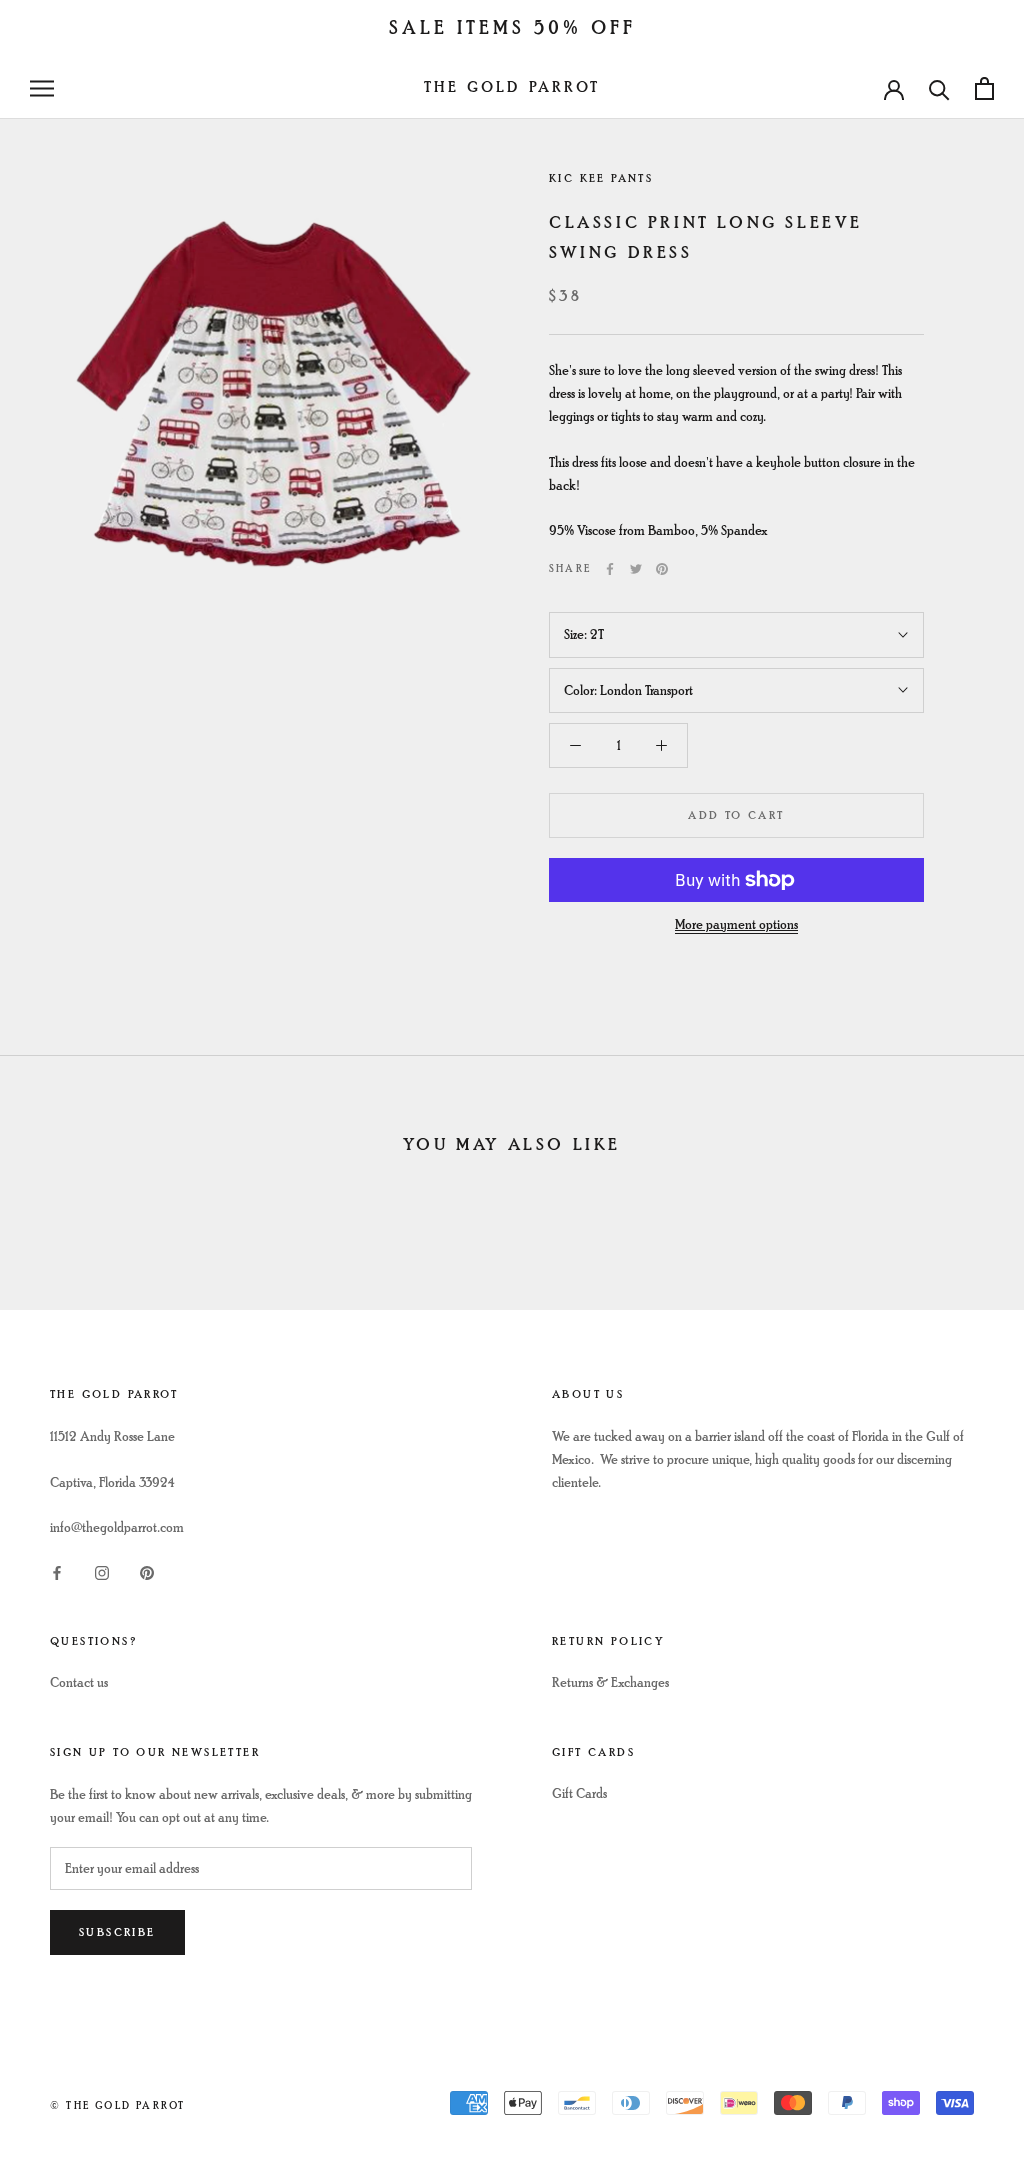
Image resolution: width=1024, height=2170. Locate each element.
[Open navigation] (42, 88)
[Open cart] (984, 88)
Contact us (79, 1682)
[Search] (939, 88)
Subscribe (117, 1932)
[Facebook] (610, 569)
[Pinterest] (662, 569)
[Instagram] (102, 1570)
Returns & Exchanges (610, 1682)
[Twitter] (636, 569)
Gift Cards (579, 1793)
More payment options (736, 924)
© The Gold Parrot (117, 2105)
